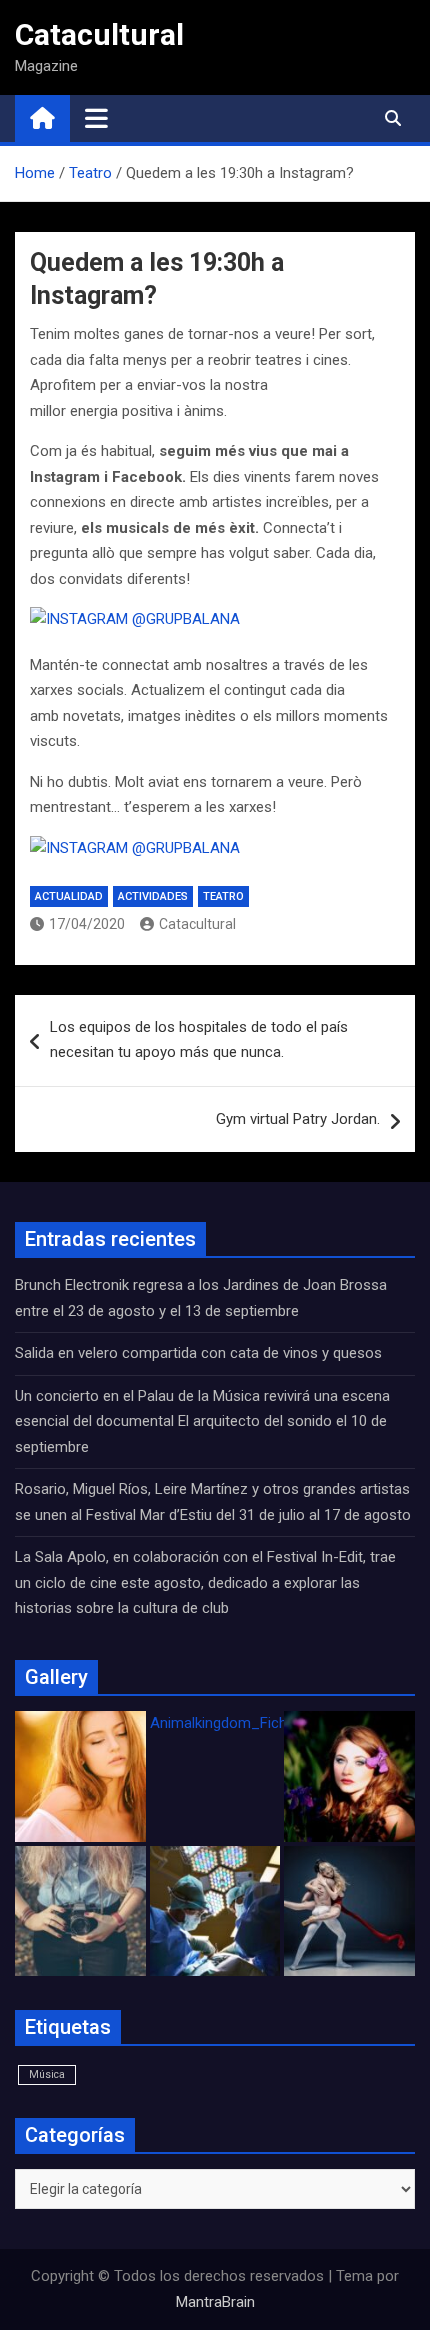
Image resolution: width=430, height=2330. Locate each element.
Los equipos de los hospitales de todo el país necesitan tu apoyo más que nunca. (199, 1040)
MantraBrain (215, 2302)
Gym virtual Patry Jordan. (298, 1119)
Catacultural (99, 34)
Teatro (223, 896)
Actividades (153, 896)
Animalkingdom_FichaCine (237, 1723)
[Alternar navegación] (96, 118)
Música (47, 2074)
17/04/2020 (87, 924)
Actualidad (69, 896)
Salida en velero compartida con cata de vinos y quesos (198, 1353)
